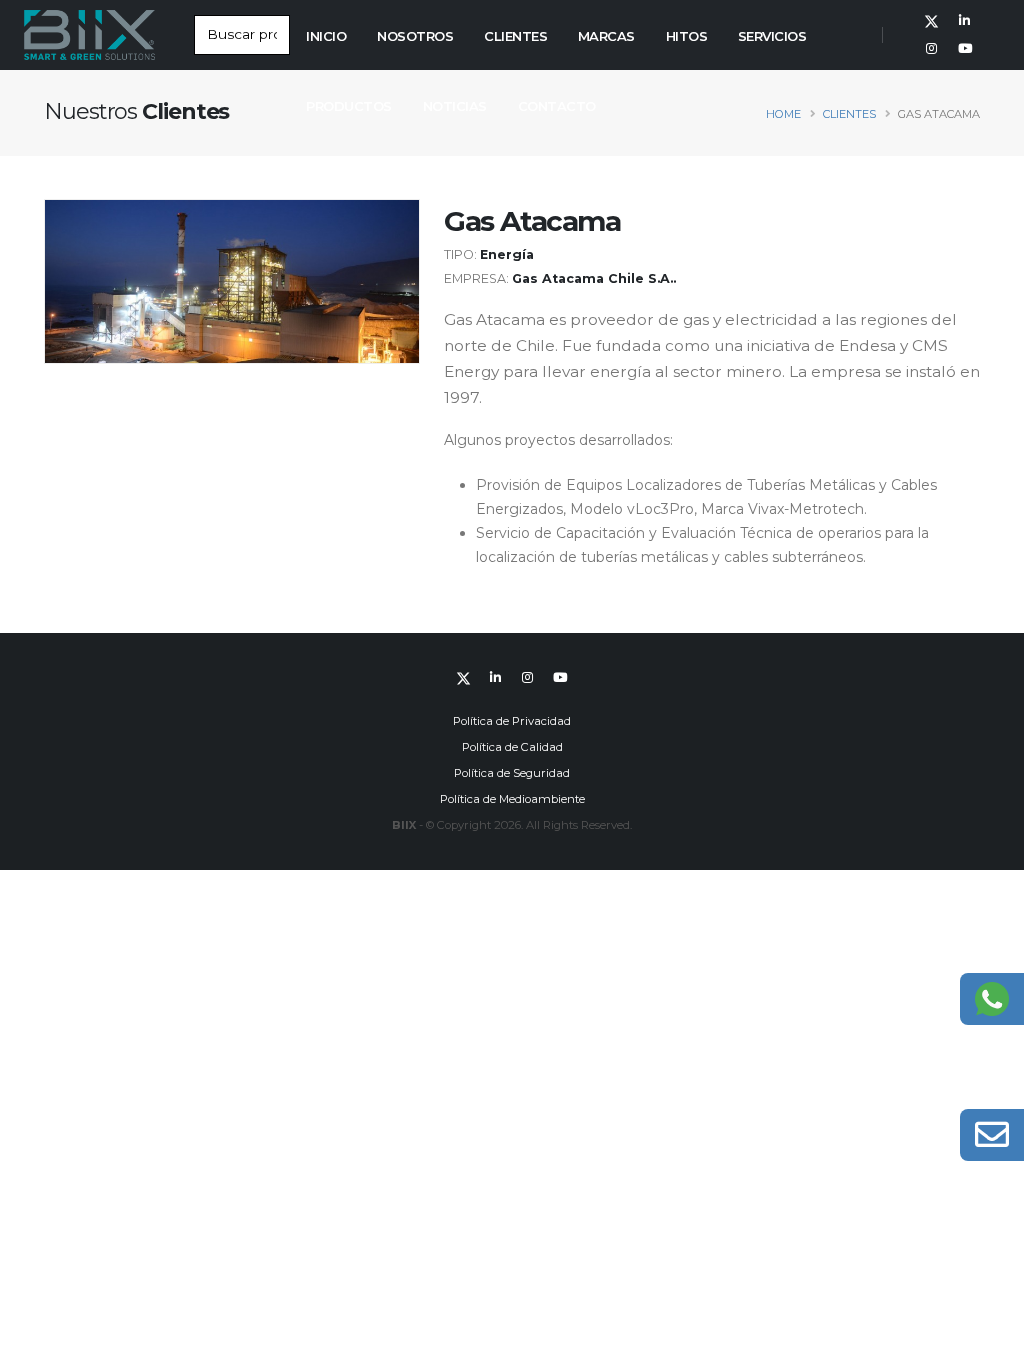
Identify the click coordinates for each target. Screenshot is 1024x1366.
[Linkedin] (965, 21)
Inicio (326, 36)
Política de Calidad (512, 747)
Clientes (515, 36)
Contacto (557, 106)
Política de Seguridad (512, 773)
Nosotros (415, 36)
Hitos (687, 36)
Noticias (455, 106)
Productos (349, 106)
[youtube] (965, 49)
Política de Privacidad (512, 721)
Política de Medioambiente (512, 799)
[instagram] (932, 49)
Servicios (772, 36)
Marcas (606, 36)
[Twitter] (932, 21)
